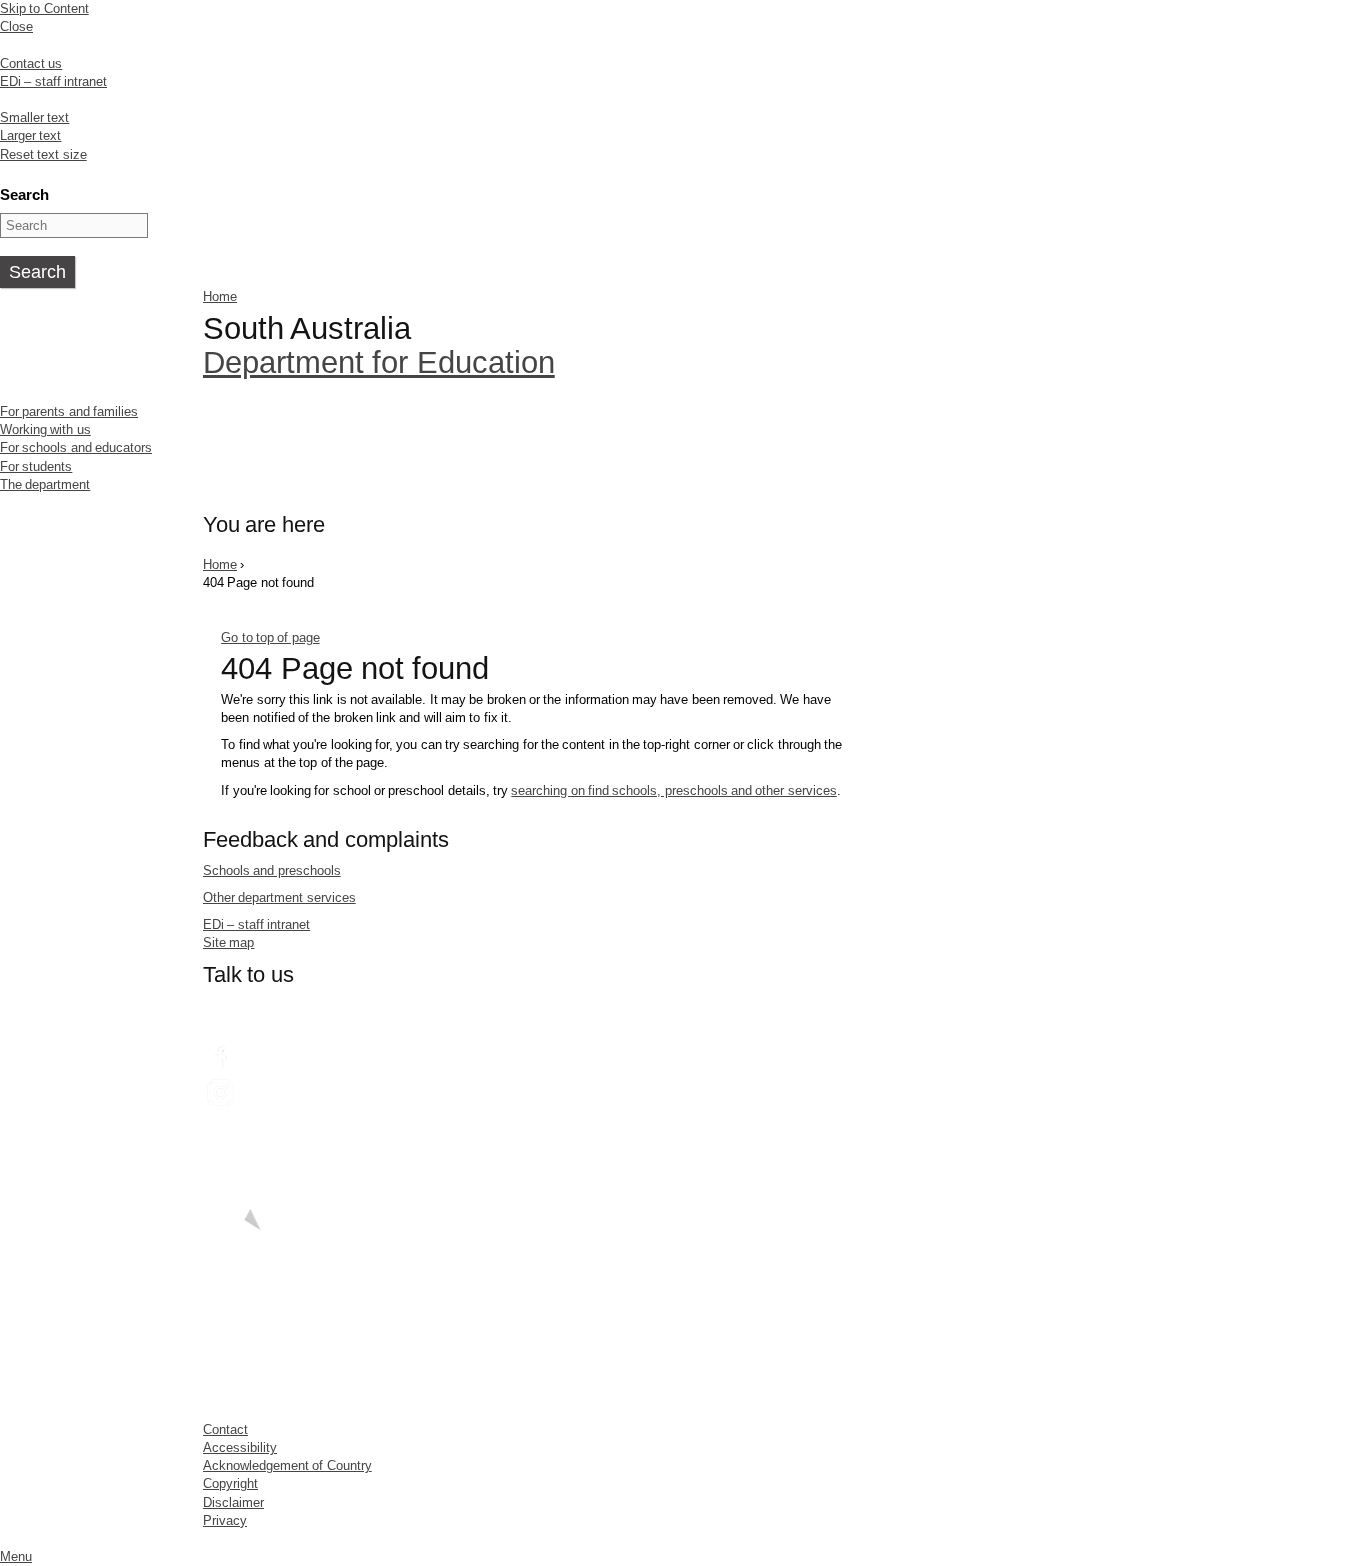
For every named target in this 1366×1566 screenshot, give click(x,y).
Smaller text (34, 117)
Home (220, 296)
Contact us (31, 63)
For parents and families (69, 411)
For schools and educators (76, 447)
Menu (16, 1556)
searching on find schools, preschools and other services (673, 790)
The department (45, 484)
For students (36, 466)
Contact (225, 1429)
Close (16, 26)
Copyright (230, 1483)
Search (24, 194)
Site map (228, 942)
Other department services (279, 897)
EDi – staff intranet (53, 81)
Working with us (45, 429)
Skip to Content (44, 8)
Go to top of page (270, 637)
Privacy (225, 1520)
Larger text (30, 135)
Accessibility (240, 1447)
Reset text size (43, 154)
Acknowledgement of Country (287, 1465)
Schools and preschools (272, 870)
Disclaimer (233, 1502)
